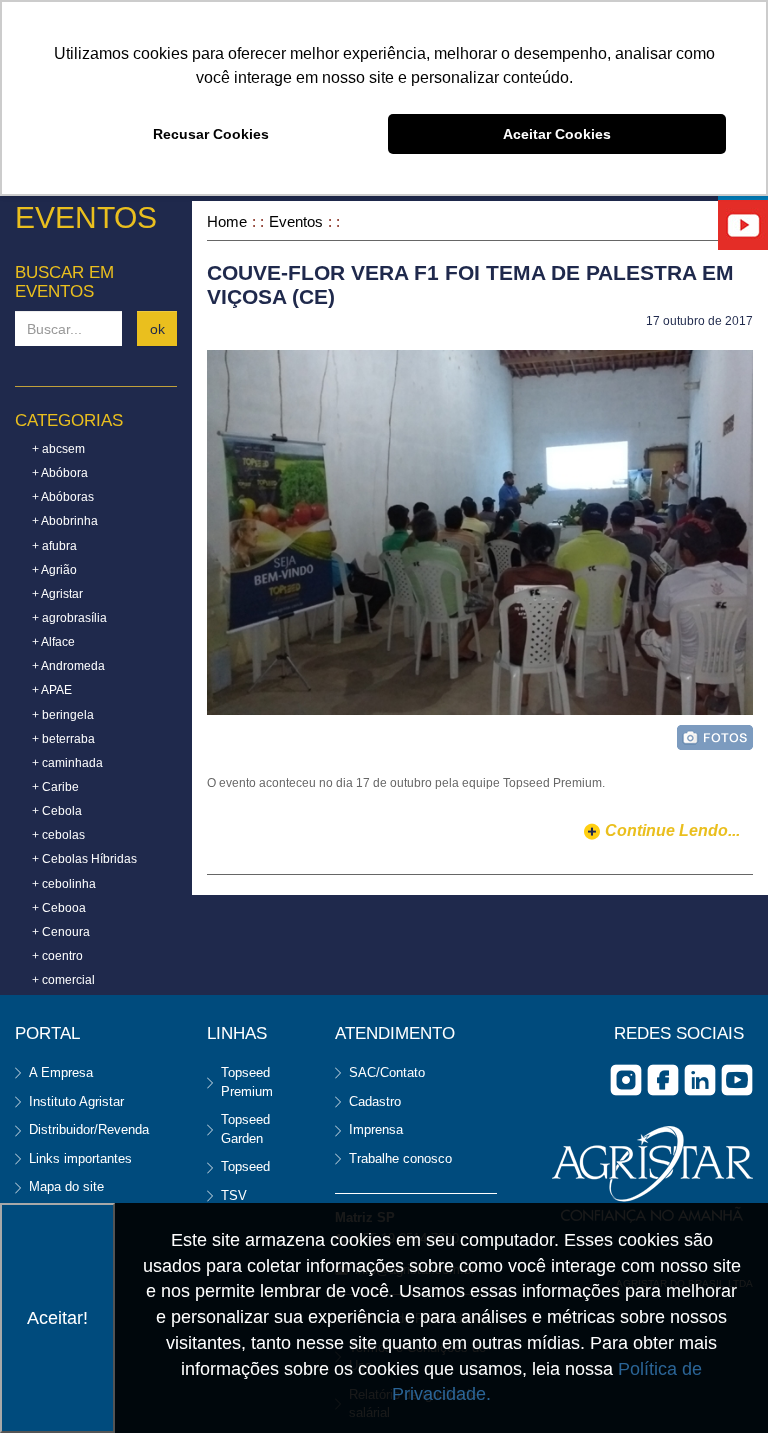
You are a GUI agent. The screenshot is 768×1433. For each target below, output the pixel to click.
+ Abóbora (60, 473)
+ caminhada (67, 763)
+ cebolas (58, 835)
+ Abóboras (63, 497)
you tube (737, 1080)
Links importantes (80, 1158)
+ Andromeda (68, 666)
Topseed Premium (247, 1082)
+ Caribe (55, 787)
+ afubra (54, 546)
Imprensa (376, 1129)
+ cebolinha (64, 884)
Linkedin (700, 1080)
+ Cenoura (61, 932)
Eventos (296, 221)
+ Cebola (57, 811)
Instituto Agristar (76, 1101)
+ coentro (57, 956)
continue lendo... (672, 830)
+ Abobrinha (65, 521)
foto (715, 737)
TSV (234, 1195)
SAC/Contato (387, 1072)
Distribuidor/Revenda (89, 1129)
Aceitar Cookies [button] (557, 134)
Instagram (626, 1080)
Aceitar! (57, 1318)
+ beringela (63, 715)
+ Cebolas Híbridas (84, 859)
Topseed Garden (245, 1129)
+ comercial (63, 980)
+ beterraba (63, 739)
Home (227, 221)
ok (157, 329)
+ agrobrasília (69, 618)
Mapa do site (66, 1186)
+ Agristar (57, 594)
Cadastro (375, 1101)
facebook (663, 1080)
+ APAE (52, 690)
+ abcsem (58, 449)
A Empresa (61, 1072)
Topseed (245, 1166)
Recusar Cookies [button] (211, 134)
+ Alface (53, 642)
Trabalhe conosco (400, 1158)
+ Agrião (54, 570)
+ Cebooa (59, 908)
